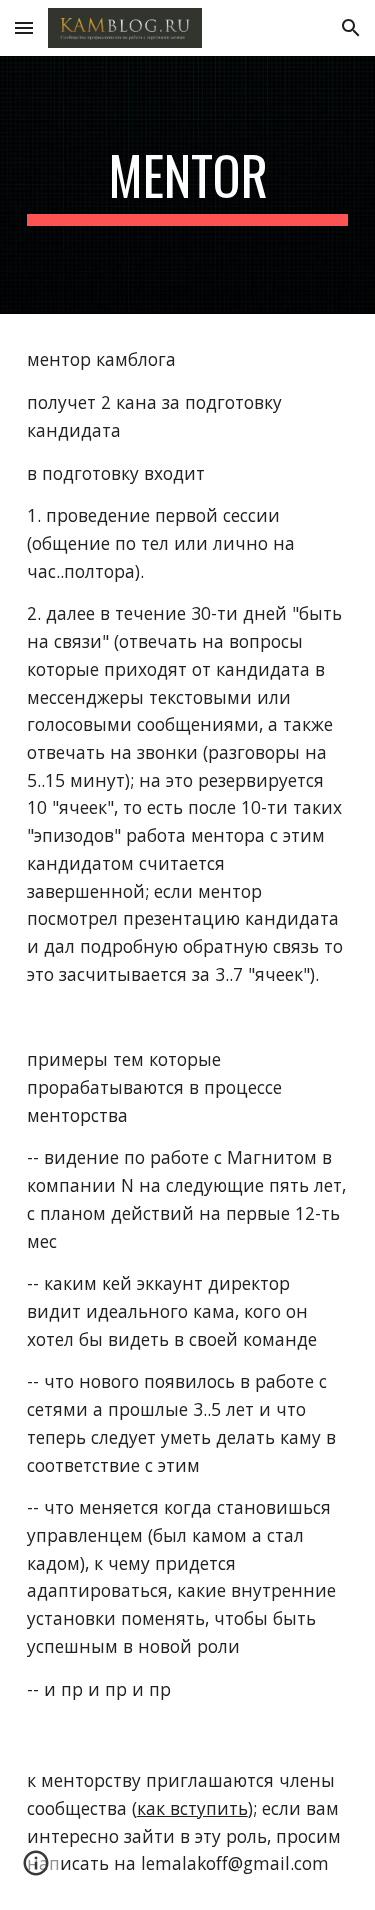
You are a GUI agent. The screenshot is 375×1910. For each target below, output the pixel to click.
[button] (24, 27)
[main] (188, 185)
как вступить (192, 1808)
